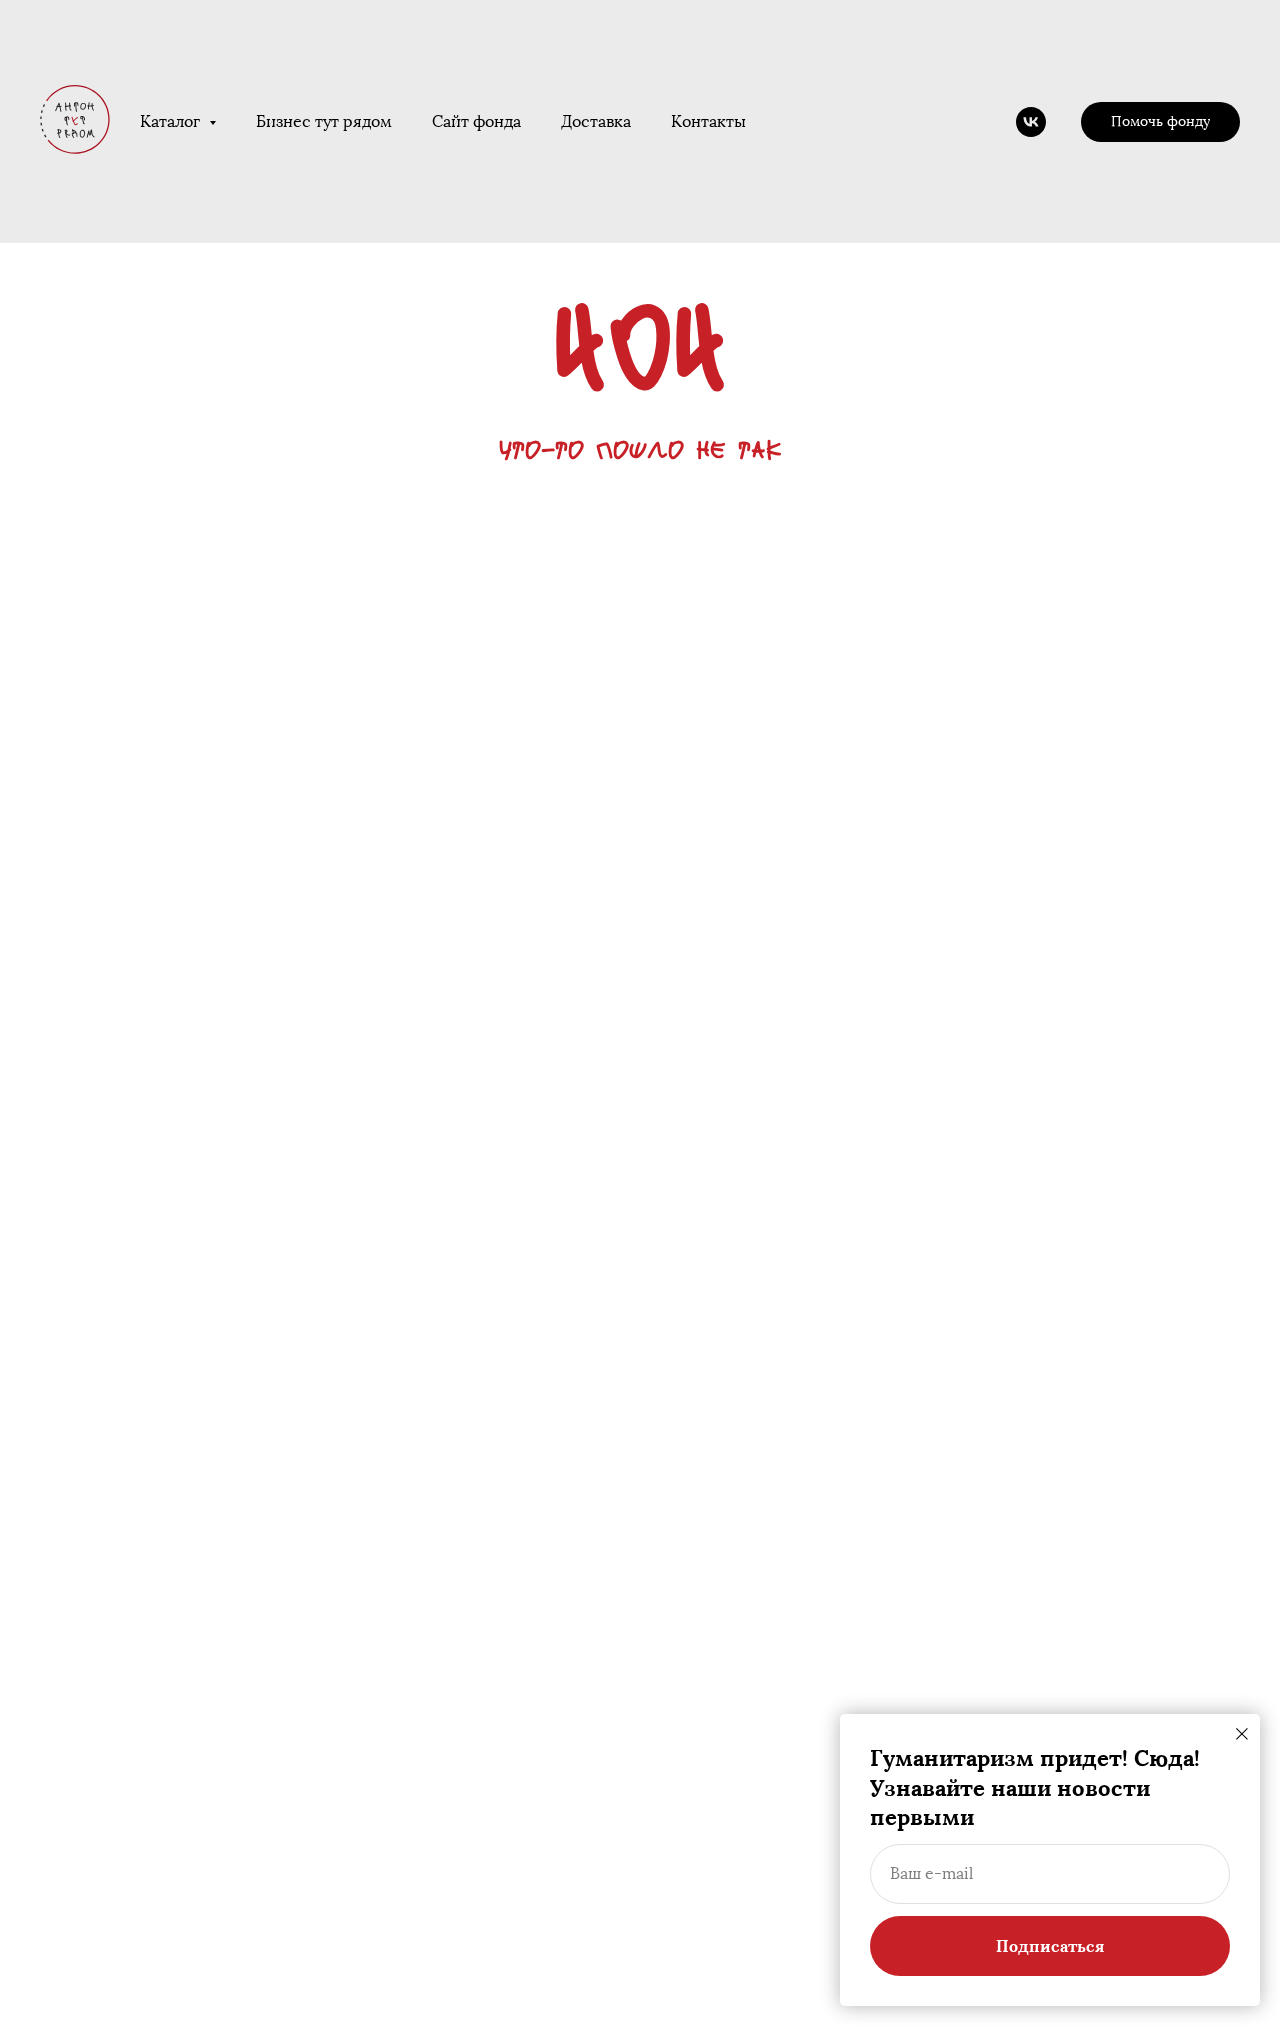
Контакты (708, 121)
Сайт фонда (476, 121)
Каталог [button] (172, 121)
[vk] (1031, 122)
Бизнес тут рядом (324, 121)
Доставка (596, 121)
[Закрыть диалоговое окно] (1242, 1734)
